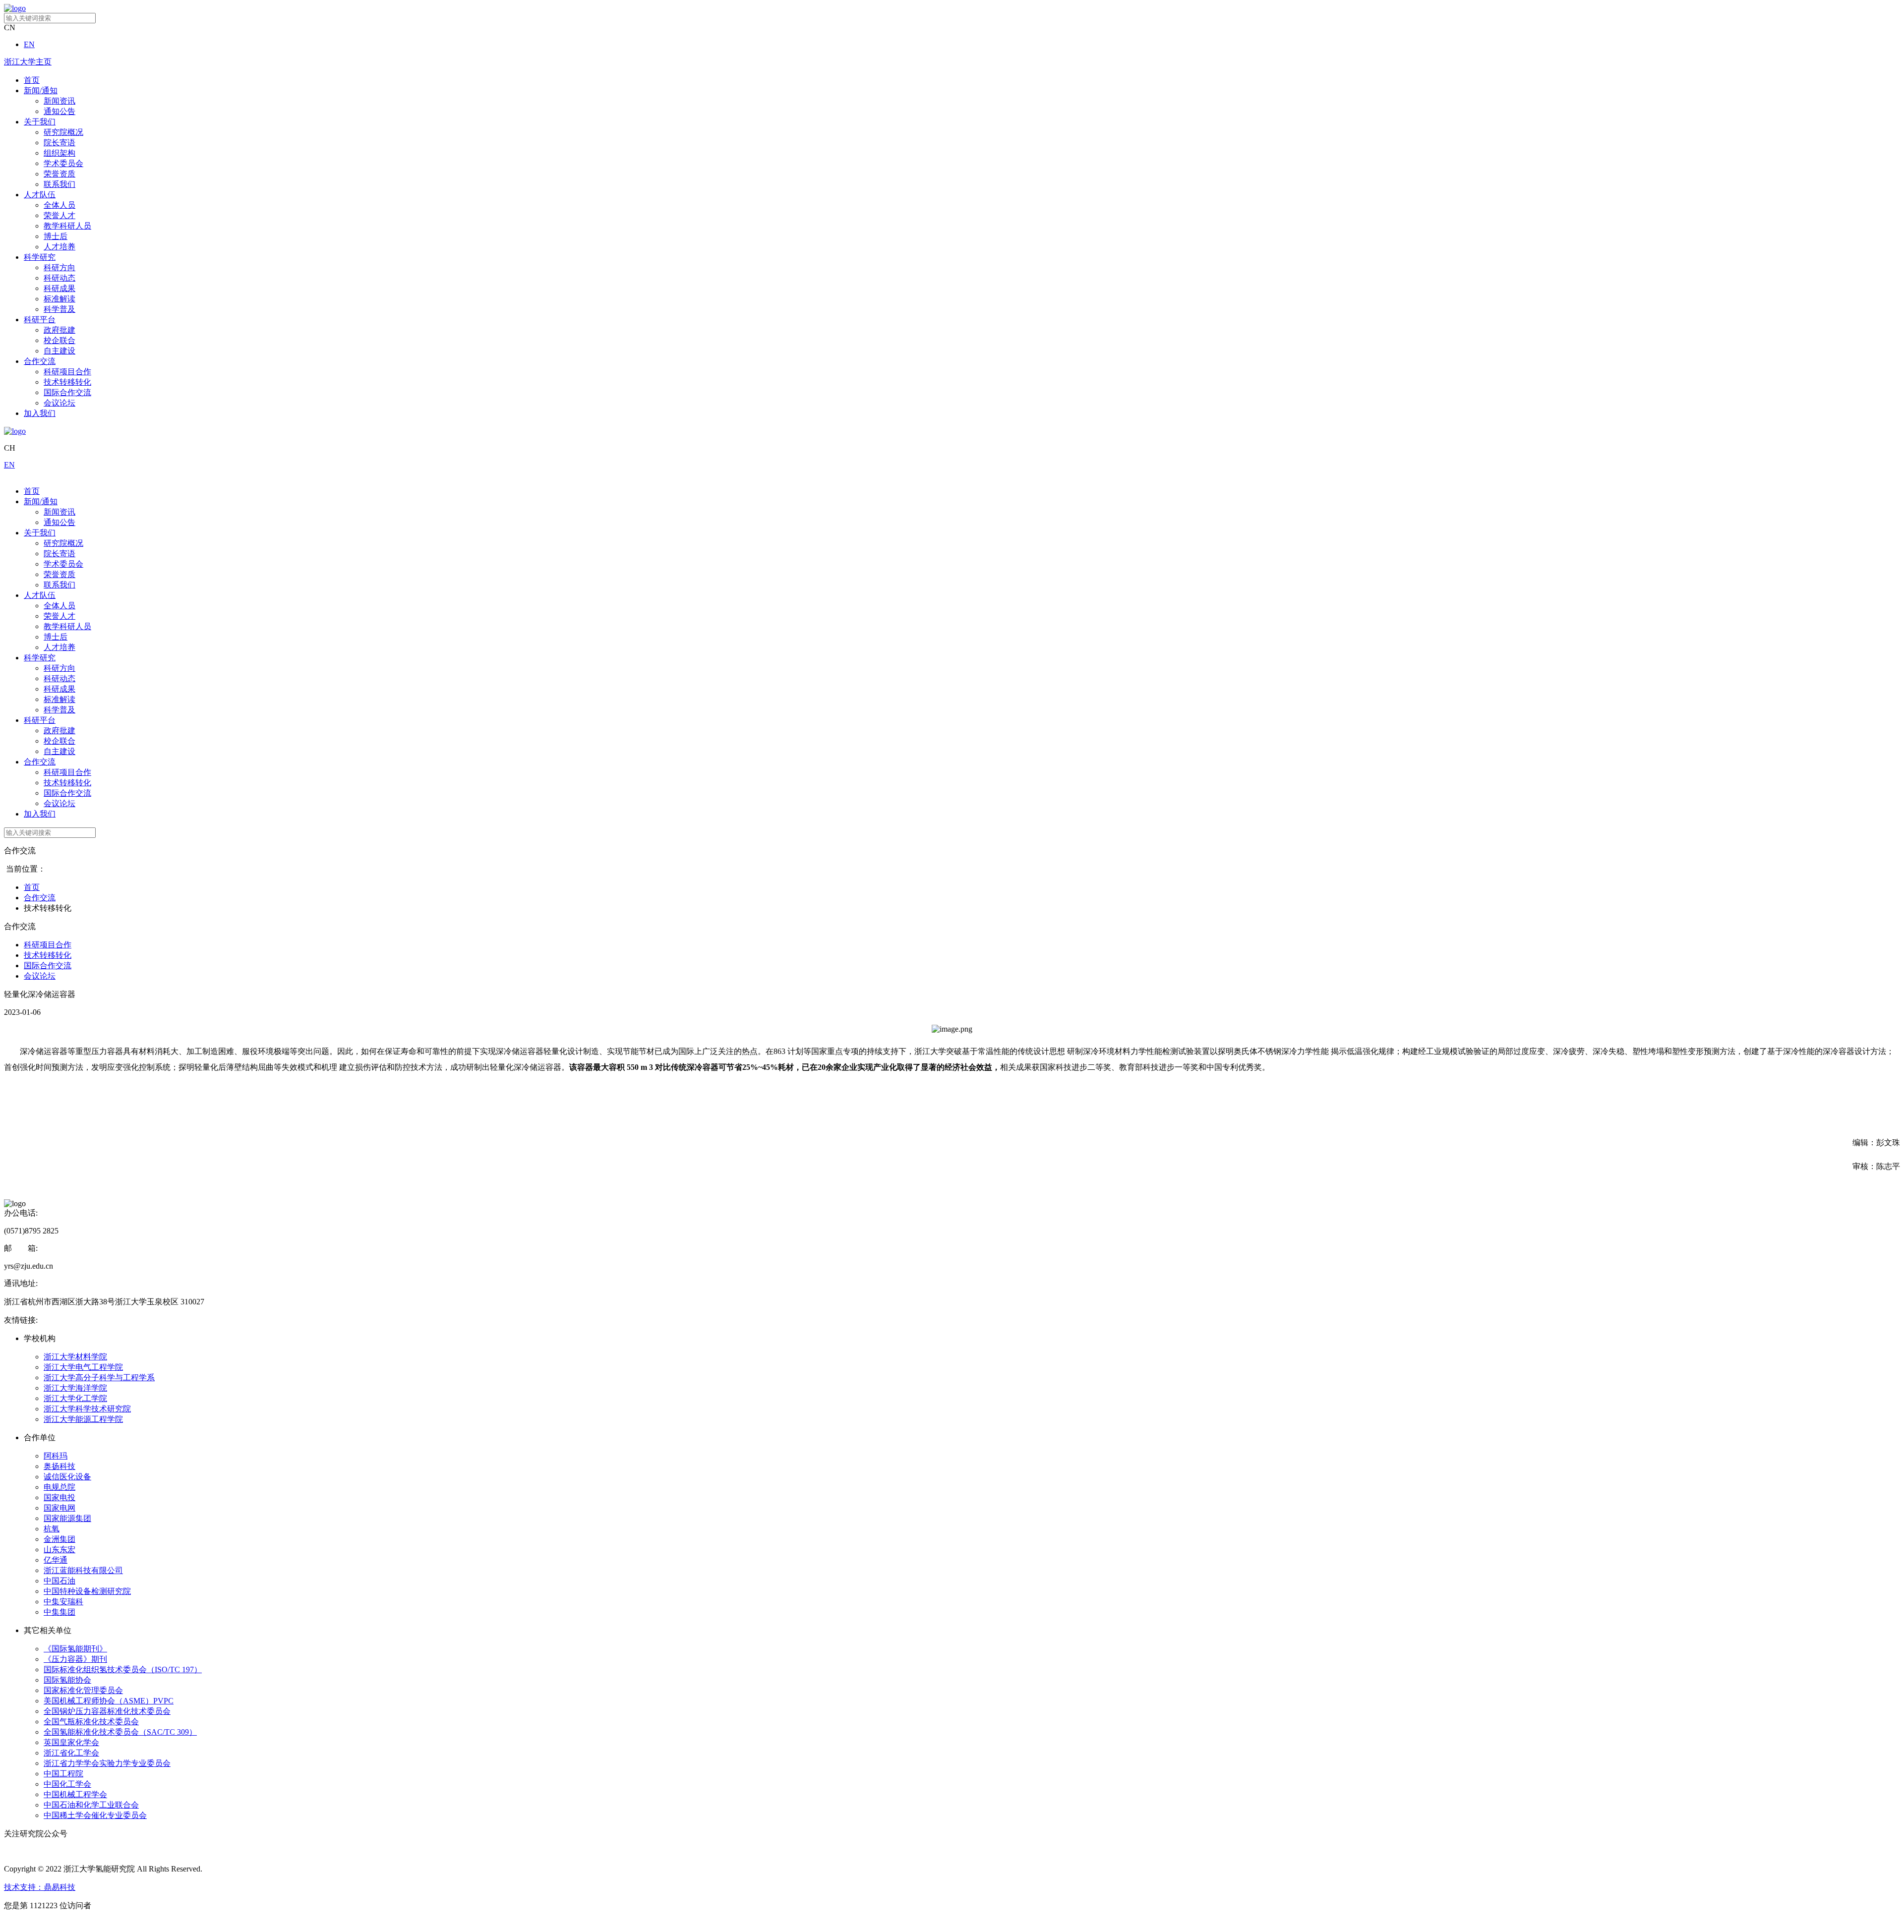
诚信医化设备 (67, 1477)
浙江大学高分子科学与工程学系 (99, 1377)
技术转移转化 (67, 382)
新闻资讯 (59, 101)
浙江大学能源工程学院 (83, 1419)
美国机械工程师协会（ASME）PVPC (109, 1701)
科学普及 (59, 309)
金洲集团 (59, 1539)
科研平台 (40, 320)
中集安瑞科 (63, 1602)
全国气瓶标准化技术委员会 (91, 1722)
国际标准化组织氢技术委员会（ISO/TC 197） (123, 1669)
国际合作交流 (67, 392)
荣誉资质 (59, 174)
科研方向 (59, 267)
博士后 (56, 236)
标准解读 (59, 299)
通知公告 (59, 111)
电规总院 (59, 1487)
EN (29, 44)
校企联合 (59, 340)
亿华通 (56, 1560)
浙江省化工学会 (71, 1753)
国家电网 (59, 1508)
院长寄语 (59, 143)
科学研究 (40, 257)
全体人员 (59, 205)
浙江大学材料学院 (75, 1357)
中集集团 (59, 1612)
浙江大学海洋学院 (75, 1388)
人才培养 (59, 247)
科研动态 (59, 278)
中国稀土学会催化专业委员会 (95, 1815)
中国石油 (59, 1581)
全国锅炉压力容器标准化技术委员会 (107, 1711)
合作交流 (40, 361)
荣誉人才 (59, 215)
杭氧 (52, 1529)
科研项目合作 (67, 372)
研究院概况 (63, 132)
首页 (32, 80)
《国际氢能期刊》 (75, 1649)
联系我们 (59, 184)
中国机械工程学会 (75, 1794)
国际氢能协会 (67, 1680)
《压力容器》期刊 (75, 1659)
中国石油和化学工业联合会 (91, 1805)
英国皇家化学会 (71, 1742)
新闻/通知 (41, 90)
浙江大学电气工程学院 (83, 1367)
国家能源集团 (67, 1518)
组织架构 (59, 153)
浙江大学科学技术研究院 (87, 1409)
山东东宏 (59, 1550)
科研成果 (59, 288)
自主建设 (59, 351)
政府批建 (59, 330)
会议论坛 (59, 403)
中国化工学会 (67, 1784)
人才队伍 (40, 195)
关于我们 (40, 122)
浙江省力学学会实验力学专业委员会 (107, 1763)
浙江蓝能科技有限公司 (83, 1570)
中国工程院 (63, 1774)
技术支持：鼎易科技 (40, 1887)
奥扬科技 (59, 1466)
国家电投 (59, 1497)
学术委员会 (63, 163)
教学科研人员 (67, 226)
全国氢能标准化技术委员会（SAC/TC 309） (120, 1732)
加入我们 (40, 413)
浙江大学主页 (28, 62)
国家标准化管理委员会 (83, 1690)
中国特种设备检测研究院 (87, 1591)
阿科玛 (56, 1456)
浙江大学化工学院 (75, 1398)
